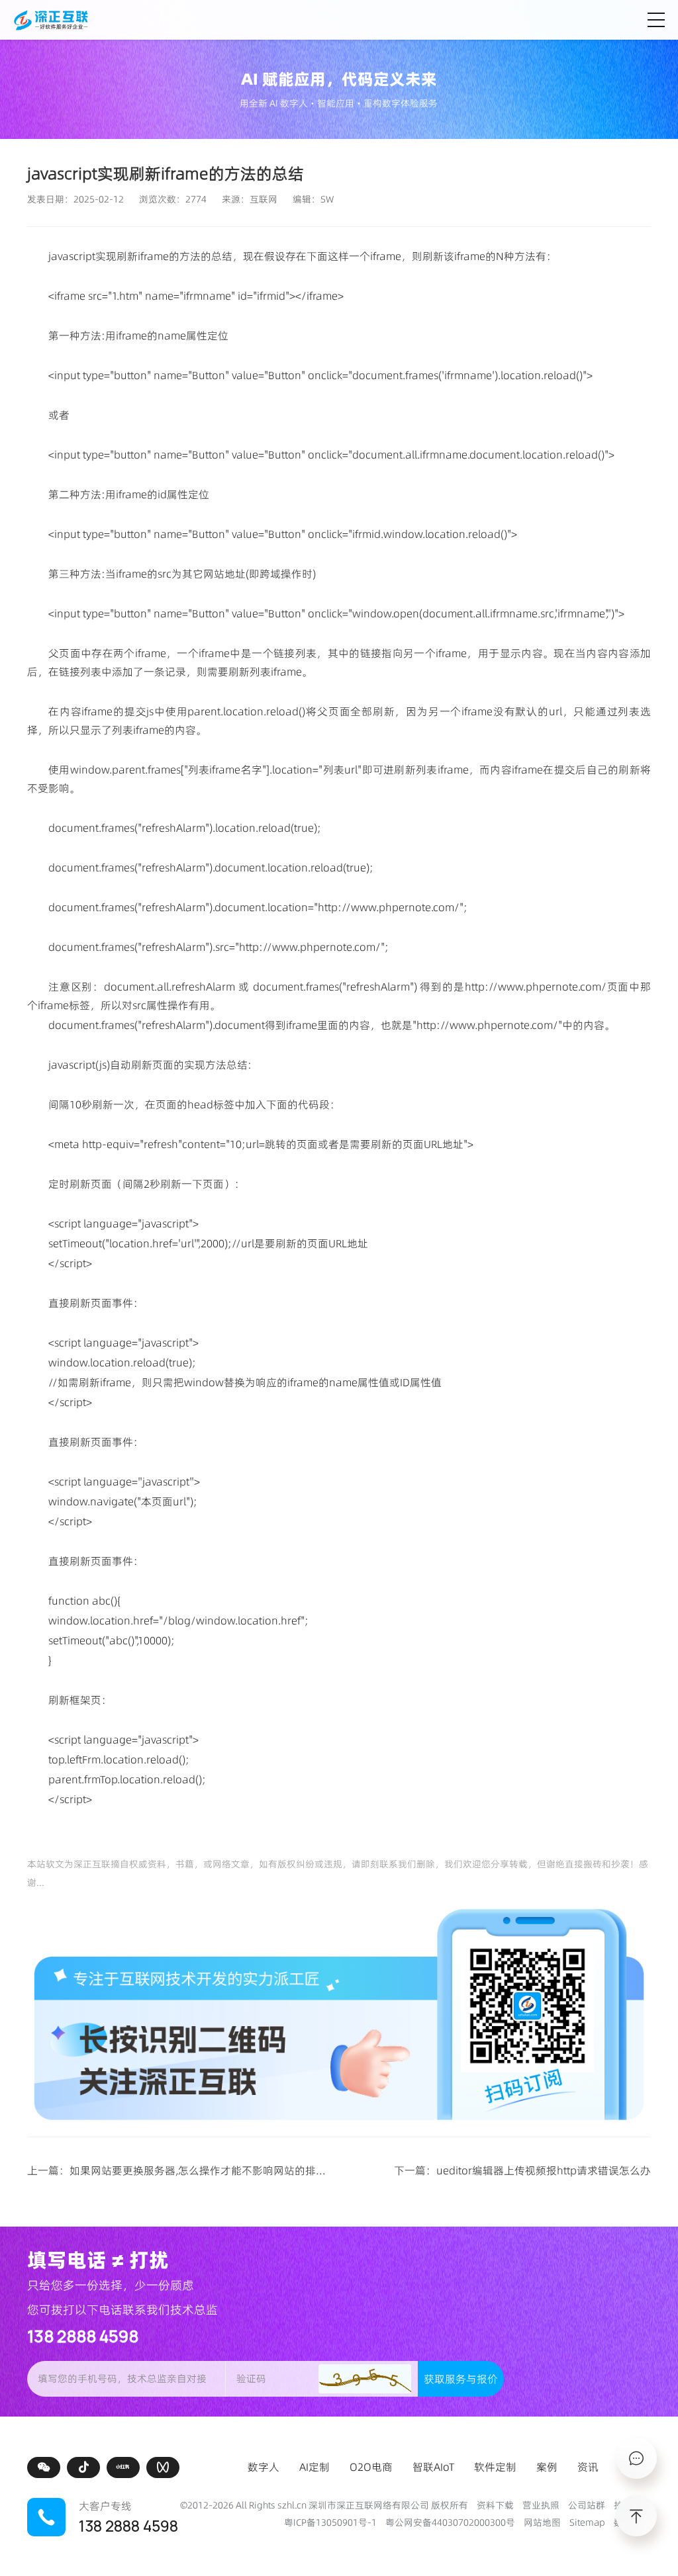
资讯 (588, 2467)
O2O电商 (371, 2467)
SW (327, 199)
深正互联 (92, 1864)
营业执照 (541, 2505)
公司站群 (587, 2505)
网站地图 (542, 2522)
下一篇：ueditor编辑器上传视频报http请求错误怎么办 (522, 2170)
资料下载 (495, 2505)
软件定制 (495, 2467)
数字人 (264, 2467)
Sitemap (587, 2522)
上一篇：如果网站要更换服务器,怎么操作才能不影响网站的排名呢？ (187, 2170)
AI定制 (315, 2467)
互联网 (264, 199)
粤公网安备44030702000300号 (450, 2522)
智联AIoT (433, 2467)
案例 (547, 2467)
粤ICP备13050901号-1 (330, 2522)
